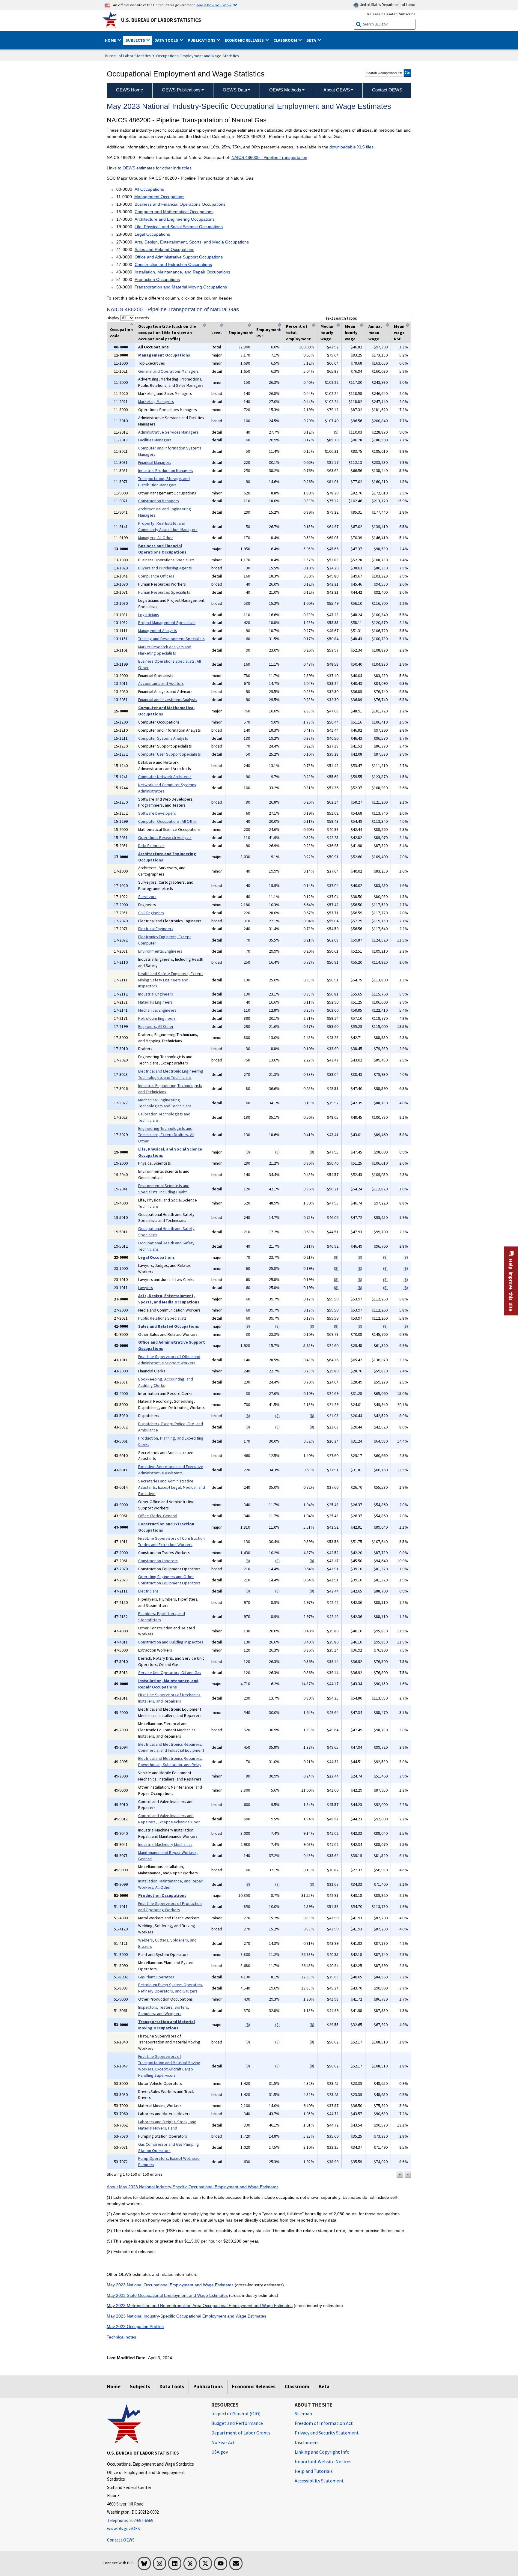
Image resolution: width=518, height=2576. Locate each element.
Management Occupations (159, 197)
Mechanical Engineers (157, 1010)
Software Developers (157, 813)
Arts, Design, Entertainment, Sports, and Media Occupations (192, 242)
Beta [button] (312, 40)
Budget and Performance (237, 2423)
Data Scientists (151, 846)
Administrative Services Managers (168, 432)
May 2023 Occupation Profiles (135, 2327)
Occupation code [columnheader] (121, 333)
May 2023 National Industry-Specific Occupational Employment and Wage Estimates (186, 2316)
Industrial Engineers (156, 994)
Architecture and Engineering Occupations (175, 219)
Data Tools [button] (167, 40)
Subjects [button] (136, 40)
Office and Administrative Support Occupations (179, 257)
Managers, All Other (156, 538)
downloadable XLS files (351, 147)
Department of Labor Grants (241, 2433)
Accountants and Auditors (161, 683)
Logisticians (149, 615)
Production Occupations (157, 279)
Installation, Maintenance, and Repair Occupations (182, 272)
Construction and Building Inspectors (171, 1642)
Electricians (148, 1591)
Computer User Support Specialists (170, 754)
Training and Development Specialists (171, 639)
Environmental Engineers (160, 951)
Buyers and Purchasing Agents (165, 568)
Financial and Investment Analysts (168, 700)
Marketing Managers (156, 401)
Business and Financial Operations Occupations (180, 204)
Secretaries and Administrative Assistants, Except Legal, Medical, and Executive (172, 1487)
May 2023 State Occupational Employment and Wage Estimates (167, 2295)
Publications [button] (202, 40)
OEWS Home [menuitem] (129, 90)
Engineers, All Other (156, 1026)
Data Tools (172, 2386)
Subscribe (407, 14)
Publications (208, 2386)
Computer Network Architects (165, 777)
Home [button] (111, 40)
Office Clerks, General (158, 1516)
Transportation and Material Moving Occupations (181, 287)
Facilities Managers (155, 440)
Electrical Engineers (156, 929)
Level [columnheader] (216, 333)
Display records (128, 318)
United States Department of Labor (387, 5)
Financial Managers (155, 462)
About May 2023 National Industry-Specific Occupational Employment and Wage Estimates (193, 2187)
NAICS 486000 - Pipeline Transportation (269, 157)
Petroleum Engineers (157, 1018)
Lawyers (146, 1288)
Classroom (297, 2386)
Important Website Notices (323, 2461)
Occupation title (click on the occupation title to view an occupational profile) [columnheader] (167, 333)
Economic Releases (254, 2386)
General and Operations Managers (168, 371)
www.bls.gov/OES (124, 2528)
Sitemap (303, 2413)
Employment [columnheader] (241, 333)
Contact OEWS (121, 2540)
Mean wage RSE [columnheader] (399, 333)
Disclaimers (307, 2442)
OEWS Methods (285, 90)
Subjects (140, 2386)
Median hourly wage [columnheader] (327, 333)
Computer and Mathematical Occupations (174, 212)
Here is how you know (214, 5)
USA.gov (220, 2452)
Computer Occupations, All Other (168, 821)
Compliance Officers (156, 576)
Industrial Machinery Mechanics (165, 1844)
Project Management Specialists (167, 622)
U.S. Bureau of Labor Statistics (161, 20)
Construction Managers (159, 501)
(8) (248, 1152)
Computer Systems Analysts (163, 738)
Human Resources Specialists (164, 592)
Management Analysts (158, 631)
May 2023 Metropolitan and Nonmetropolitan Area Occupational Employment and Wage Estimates (200, 2306)
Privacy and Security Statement (327, 2433)
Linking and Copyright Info (322, 2452)
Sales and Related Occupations (164, 249)
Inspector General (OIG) (236, 2413)
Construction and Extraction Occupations (173, 264)
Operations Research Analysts (165, 837)
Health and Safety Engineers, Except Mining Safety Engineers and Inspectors (171, 980)
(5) (336, 432)
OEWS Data (235, 90)
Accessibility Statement (319, 2481)
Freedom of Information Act (324, 2423)
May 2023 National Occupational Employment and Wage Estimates (170, 2285)
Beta (324, 2386)
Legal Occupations (152, 234)
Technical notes (121, 2337)
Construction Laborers (158, 1561)
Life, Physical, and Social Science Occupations (179, 227)
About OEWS (337, 90)
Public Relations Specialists (162, 1318)
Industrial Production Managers (166, 470)
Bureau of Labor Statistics (128, 56)
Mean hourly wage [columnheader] (351, 333)
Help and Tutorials (314, 2471)
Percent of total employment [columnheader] (298, 333)
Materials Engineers (155, 1002)
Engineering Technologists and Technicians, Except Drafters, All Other (166, 1135)
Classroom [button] (286, 40)
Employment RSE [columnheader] (269, 333)
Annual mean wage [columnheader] (375, 333)
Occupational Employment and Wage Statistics (197, 56)
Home (114, 2386)
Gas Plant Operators (156, 1977)
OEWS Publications (181, 90)
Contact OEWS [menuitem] (387, 90)
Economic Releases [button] (245, 40)
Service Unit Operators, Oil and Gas (170, 1673)
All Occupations (149, 189)
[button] (400, 2175)
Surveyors (147, 897)
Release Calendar (382, 14)
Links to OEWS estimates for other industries (149, 168)
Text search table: (341, 318)
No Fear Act (223, 2442)
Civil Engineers (151, 913)
